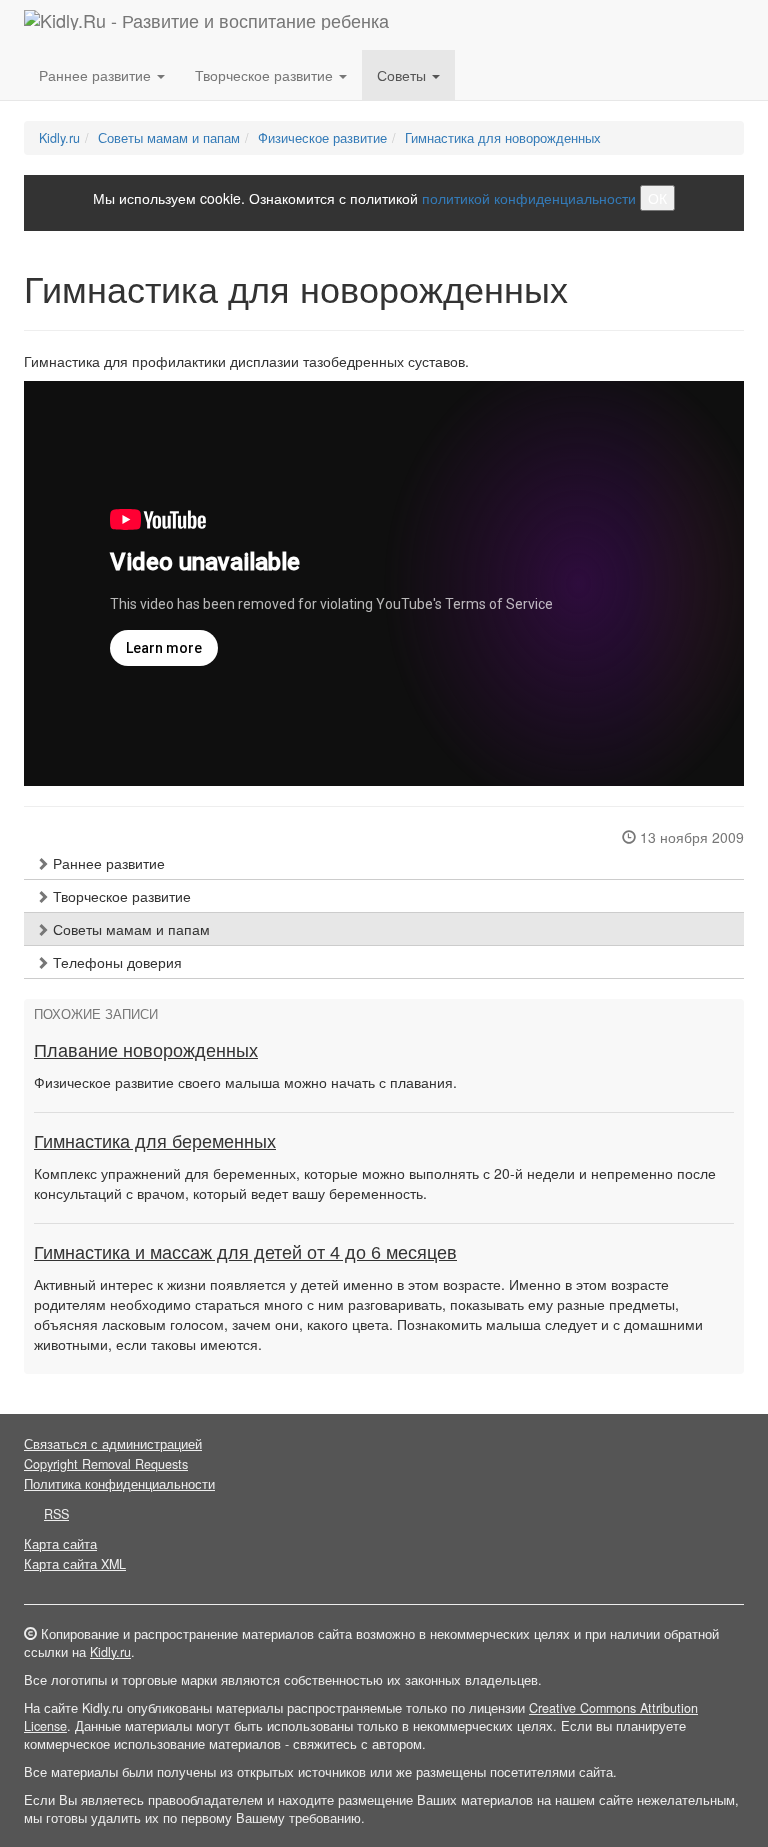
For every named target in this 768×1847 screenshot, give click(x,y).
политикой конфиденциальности (529, 198)
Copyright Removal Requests (106, 1464)
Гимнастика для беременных (155, 1142)
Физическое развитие (322, 138)
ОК (657, 198)
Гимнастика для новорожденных (503, 138)
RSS (56, 1514)
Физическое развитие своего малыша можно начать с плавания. (245, 1082)
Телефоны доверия (115, 962)
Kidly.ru (59, 138)
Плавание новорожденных (146, 1051)
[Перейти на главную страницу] (206, 25)
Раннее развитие (107, 863)
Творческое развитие (120, 896)
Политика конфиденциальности (119, 1484)
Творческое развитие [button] (266, 75)
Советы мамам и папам (169, 138)
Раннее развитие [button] (97, 75)
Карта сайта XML (75, 1564)
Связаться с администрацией (113, 1444)
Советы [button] (403, 75)
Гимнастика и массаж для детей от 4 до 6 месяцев (245, 1253)
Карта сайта (60, 1544)
